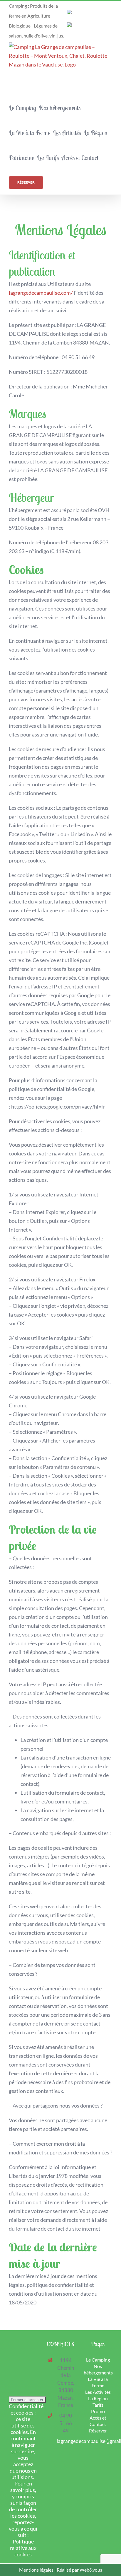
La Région (98, 2398)
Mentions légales (36, 2570)
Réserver (98, 2431)
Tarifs (98, 2405)
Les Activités (98, 2392)
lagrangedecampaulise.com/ (41, 293)
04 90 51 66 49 (78, 357)
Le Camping (98, 2360)
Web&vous (91, 2570)
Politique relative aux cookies (23, 2548)
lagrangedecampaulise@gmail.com (66, 2441)
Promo (98, 2411)
